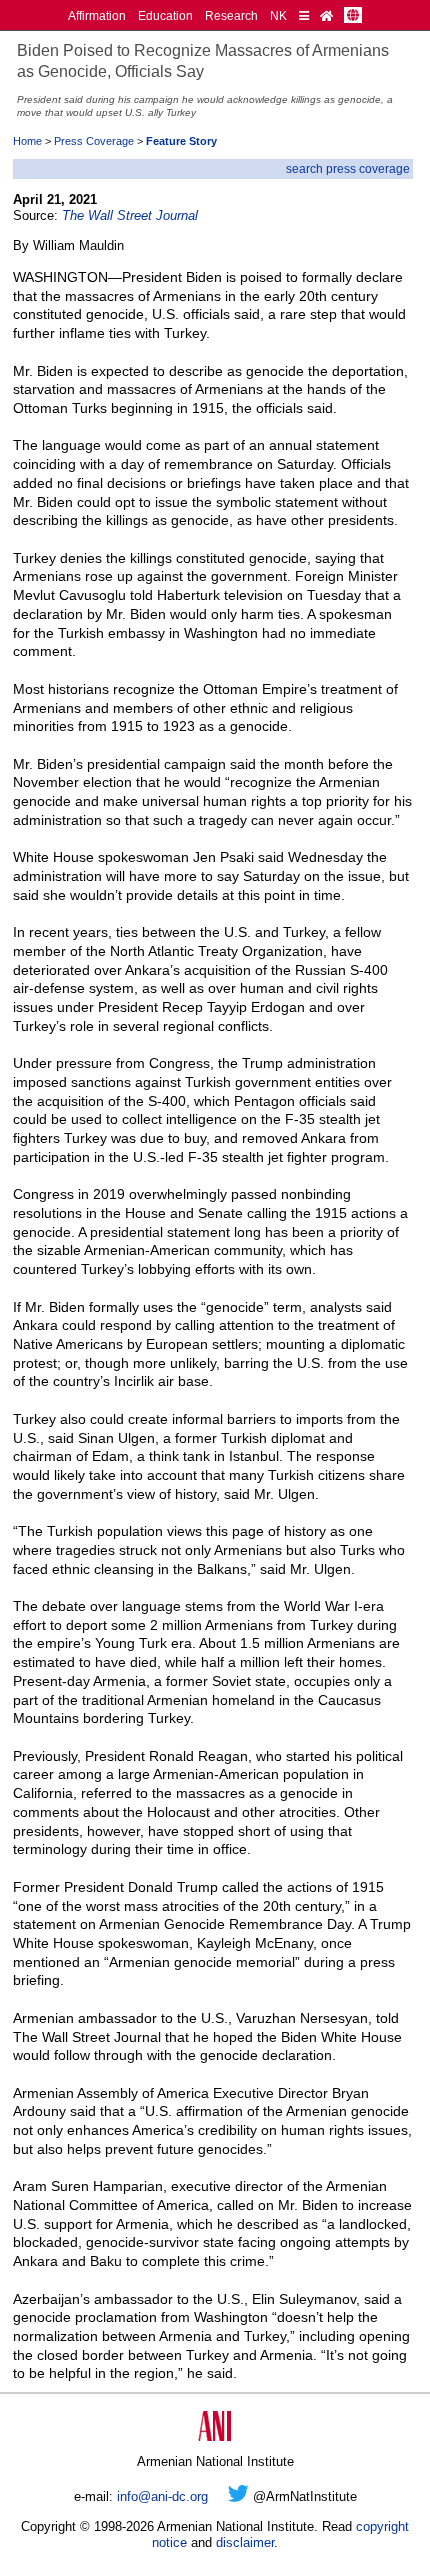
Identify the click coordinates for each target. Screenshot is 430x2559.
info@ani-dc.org (162, 2496)
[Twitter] (238, 2496)
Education (165, 15)
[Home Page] (326, 15)
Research (231, 15)
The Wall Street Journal (130, 215)
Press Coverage (94, 141)
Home (27, 141)
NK (278, 15)
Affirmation (97, 15)
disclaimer (245, 2542)
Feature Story (181, 141)
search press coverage (348, 168)
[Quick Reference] (304, 15)
